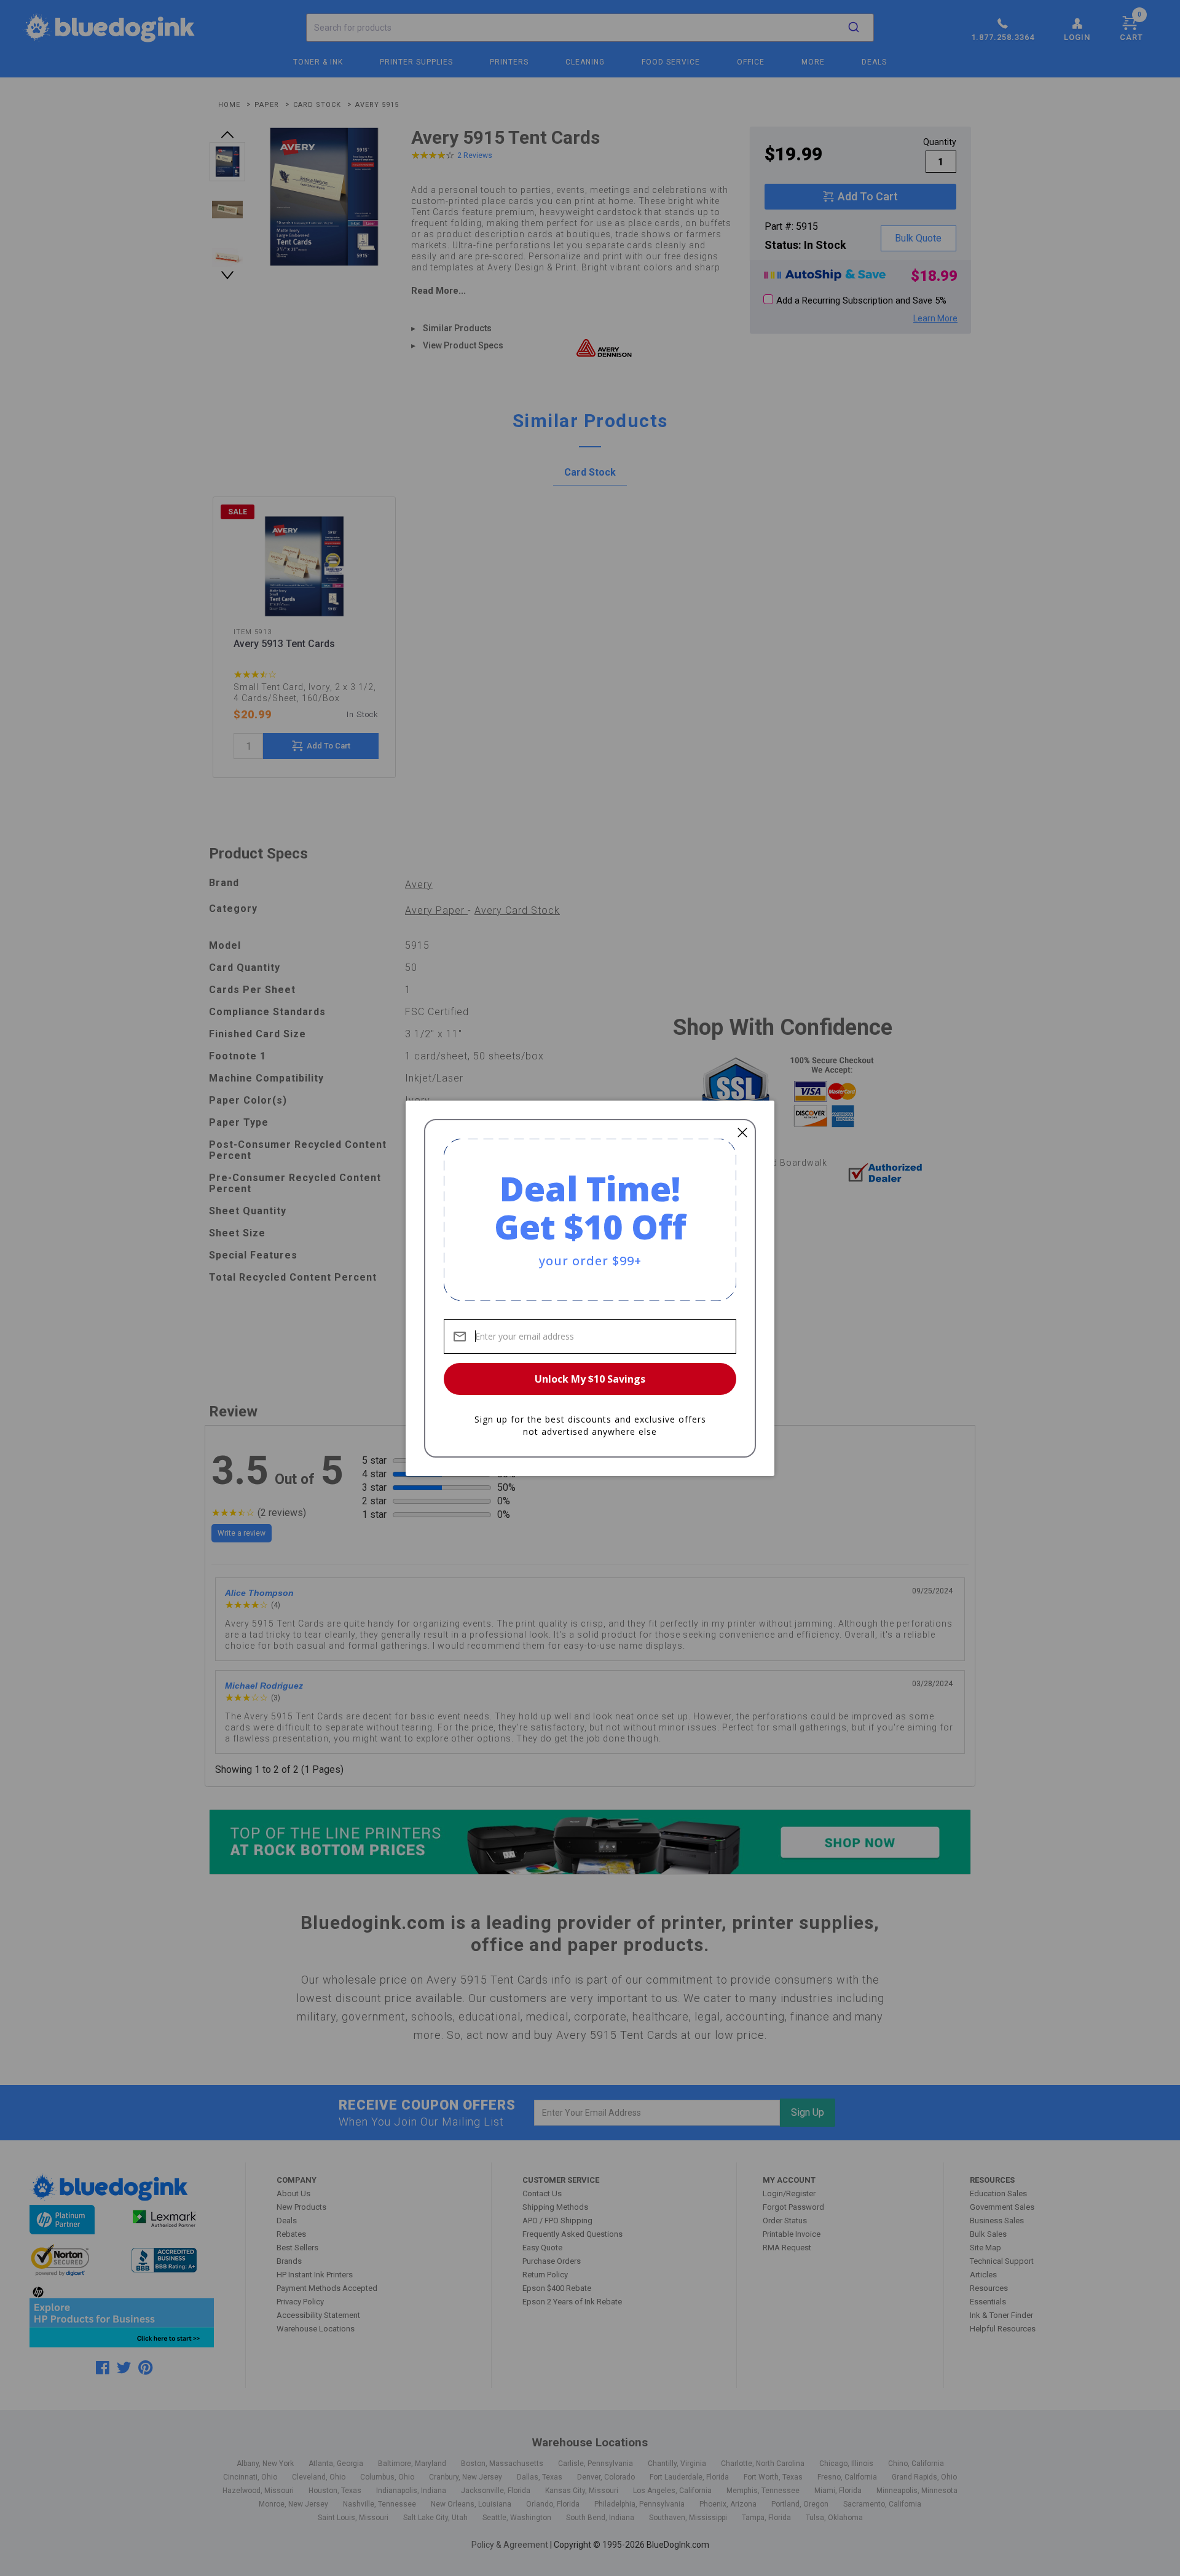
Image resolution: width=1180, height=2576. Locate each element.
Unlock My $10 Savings (590, 1379)
